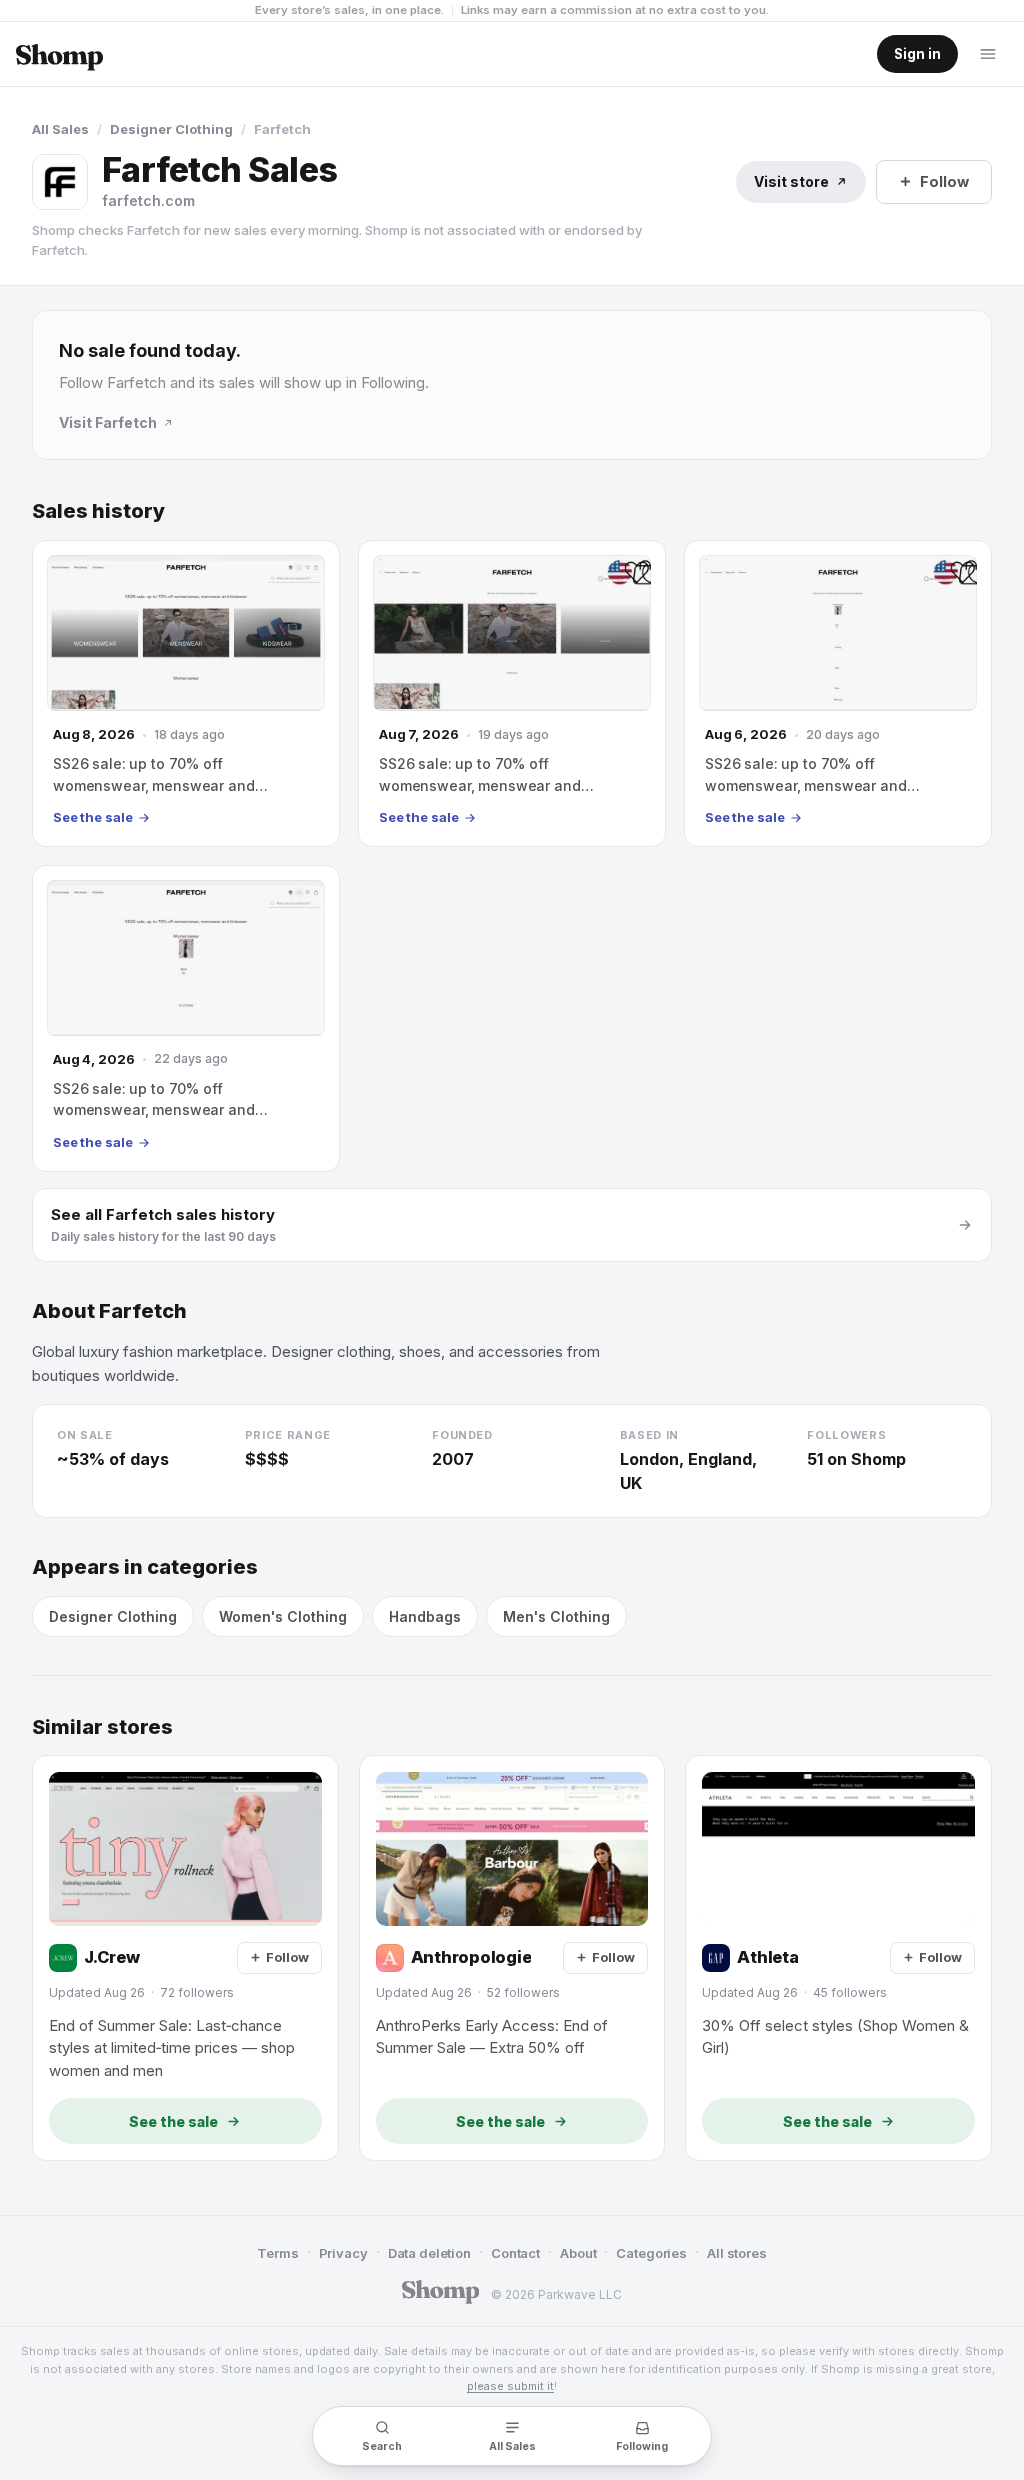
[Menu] (988, 54)
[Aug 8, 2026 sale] (186, 693)
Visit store (791, 181)
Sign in (917, 54)
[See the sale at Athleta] (838, 1958)
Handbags (425, 1616)
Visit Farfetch (108, 422)
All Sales (60, 129)
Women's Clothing (283, 1616)
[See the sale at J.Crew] (185, 1958)
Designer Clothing (171, 129)
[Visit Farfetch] (60, 182)
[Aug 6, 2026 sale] (838, 693)
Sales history (98, 511)
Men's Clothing (556, 1616)
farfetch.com (148, 200)
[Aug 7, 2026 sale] (512, 693)
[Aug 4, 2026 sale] (186, 1018)
